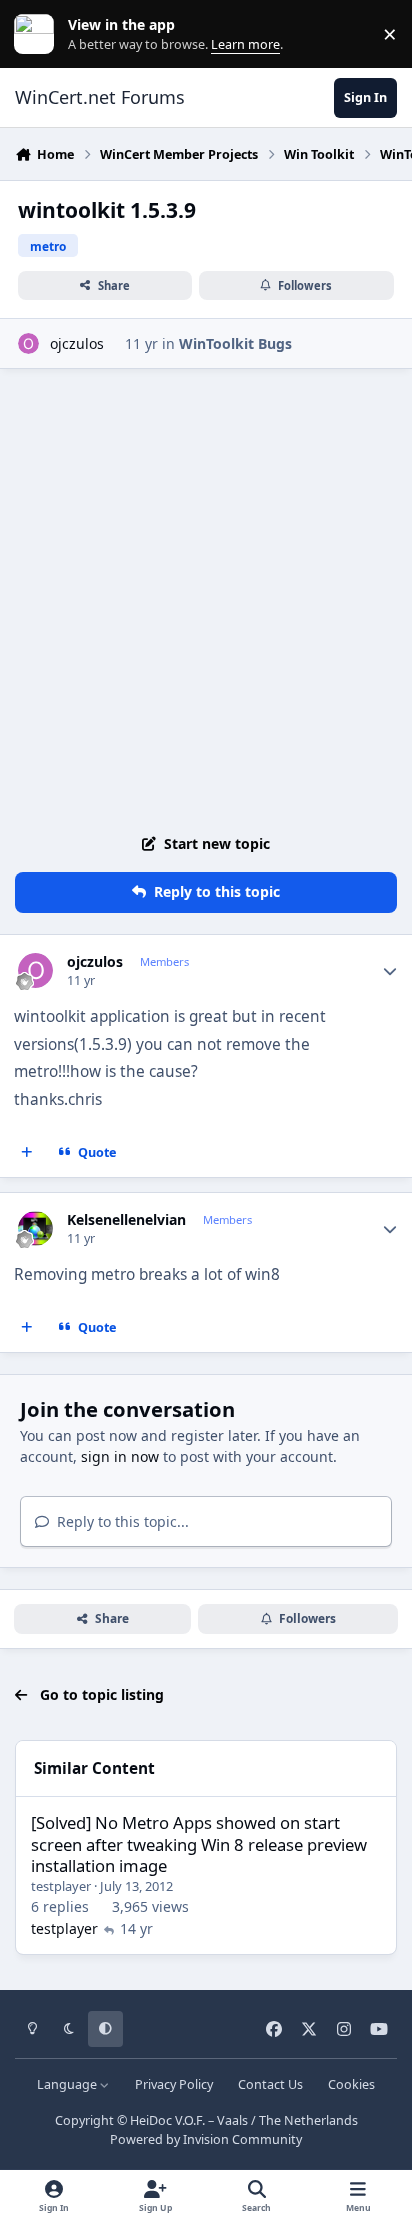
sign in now (120, 1456)
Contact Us (270, 2084)
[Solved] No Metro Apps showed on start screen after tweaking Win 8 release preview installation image (199, 1844)
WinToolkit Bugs (235, 343)
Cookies (351, 2084)
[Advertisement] (206, 596)
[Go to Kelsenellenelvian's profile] (35, 1228)
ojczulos (77, 343)
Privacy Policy (174, 2084)
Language (68, 2084)
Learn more (38, 34)
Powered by (206, 2139)
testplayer (61, 1886)
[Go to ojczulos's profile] (28, 343)
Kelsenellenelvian (126, 1220)
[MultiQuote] (27, 1153)
